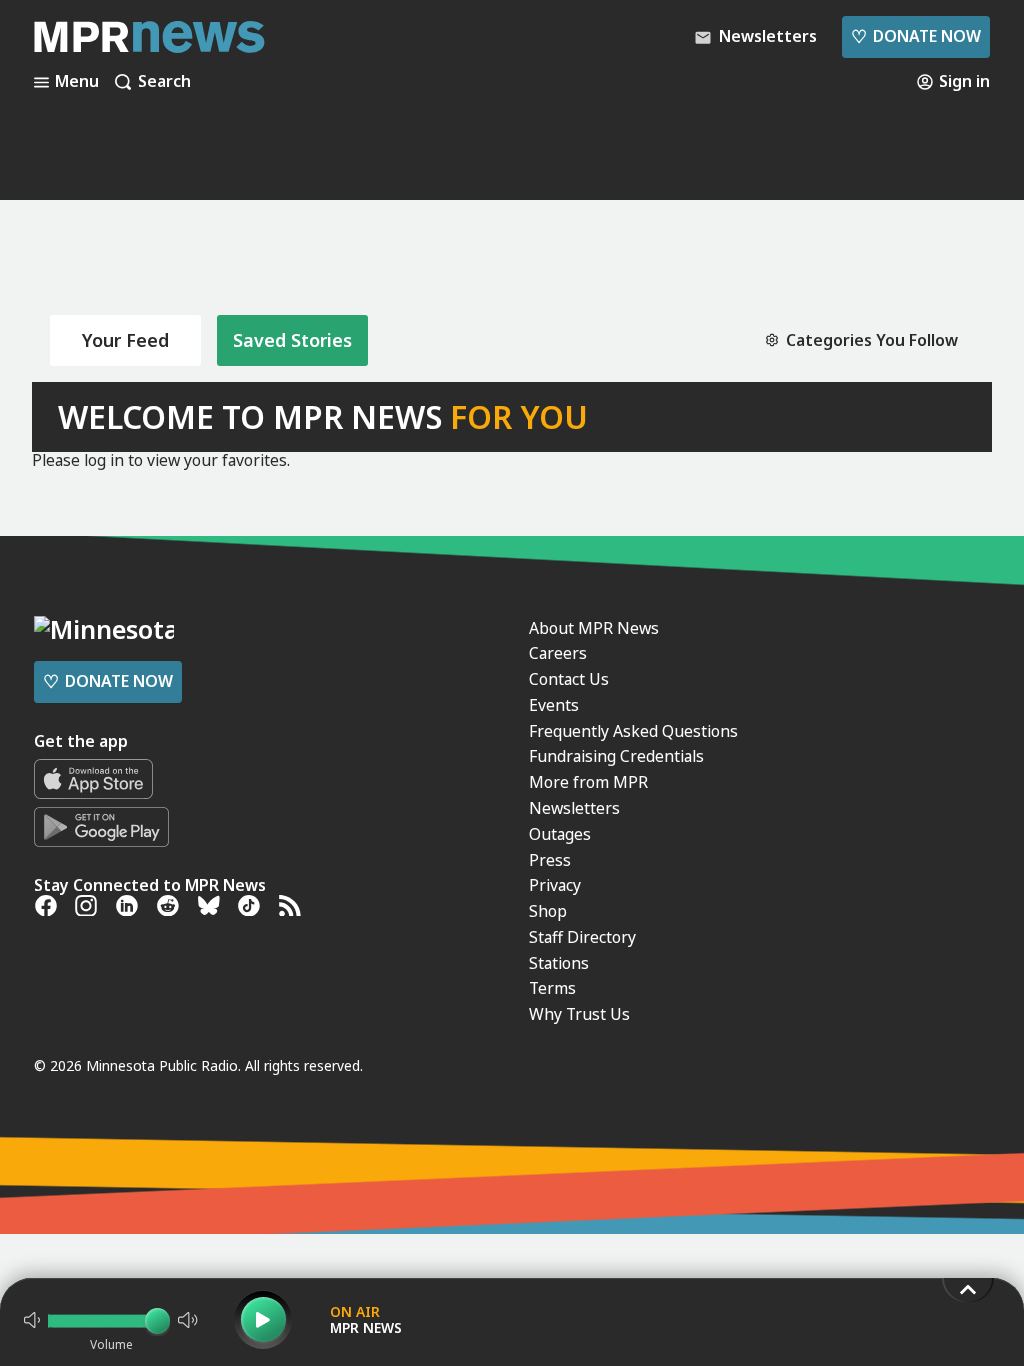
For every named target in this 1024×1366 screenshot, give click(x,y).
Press (550, 860)
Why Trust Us (579, 1014)
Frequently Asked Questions (633, 731)
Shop (548, 911)
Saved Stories (292, 340)
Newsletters (574, 808)
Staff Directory (582, 937)
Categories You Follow (872, 341)
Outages (560, 834)
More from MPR (588, 782)
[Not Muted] (32, 1320)
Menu (77, 82)
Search (164, 82)
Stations (559, 963)
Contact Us (569, 679)
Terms (552, 988)
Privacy (555, 885)
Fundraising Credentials (616, 756)
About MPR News (594, 628)
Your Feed (125, 340)
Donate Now (916, 36)
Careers (558, 653)
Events (554, 705)
